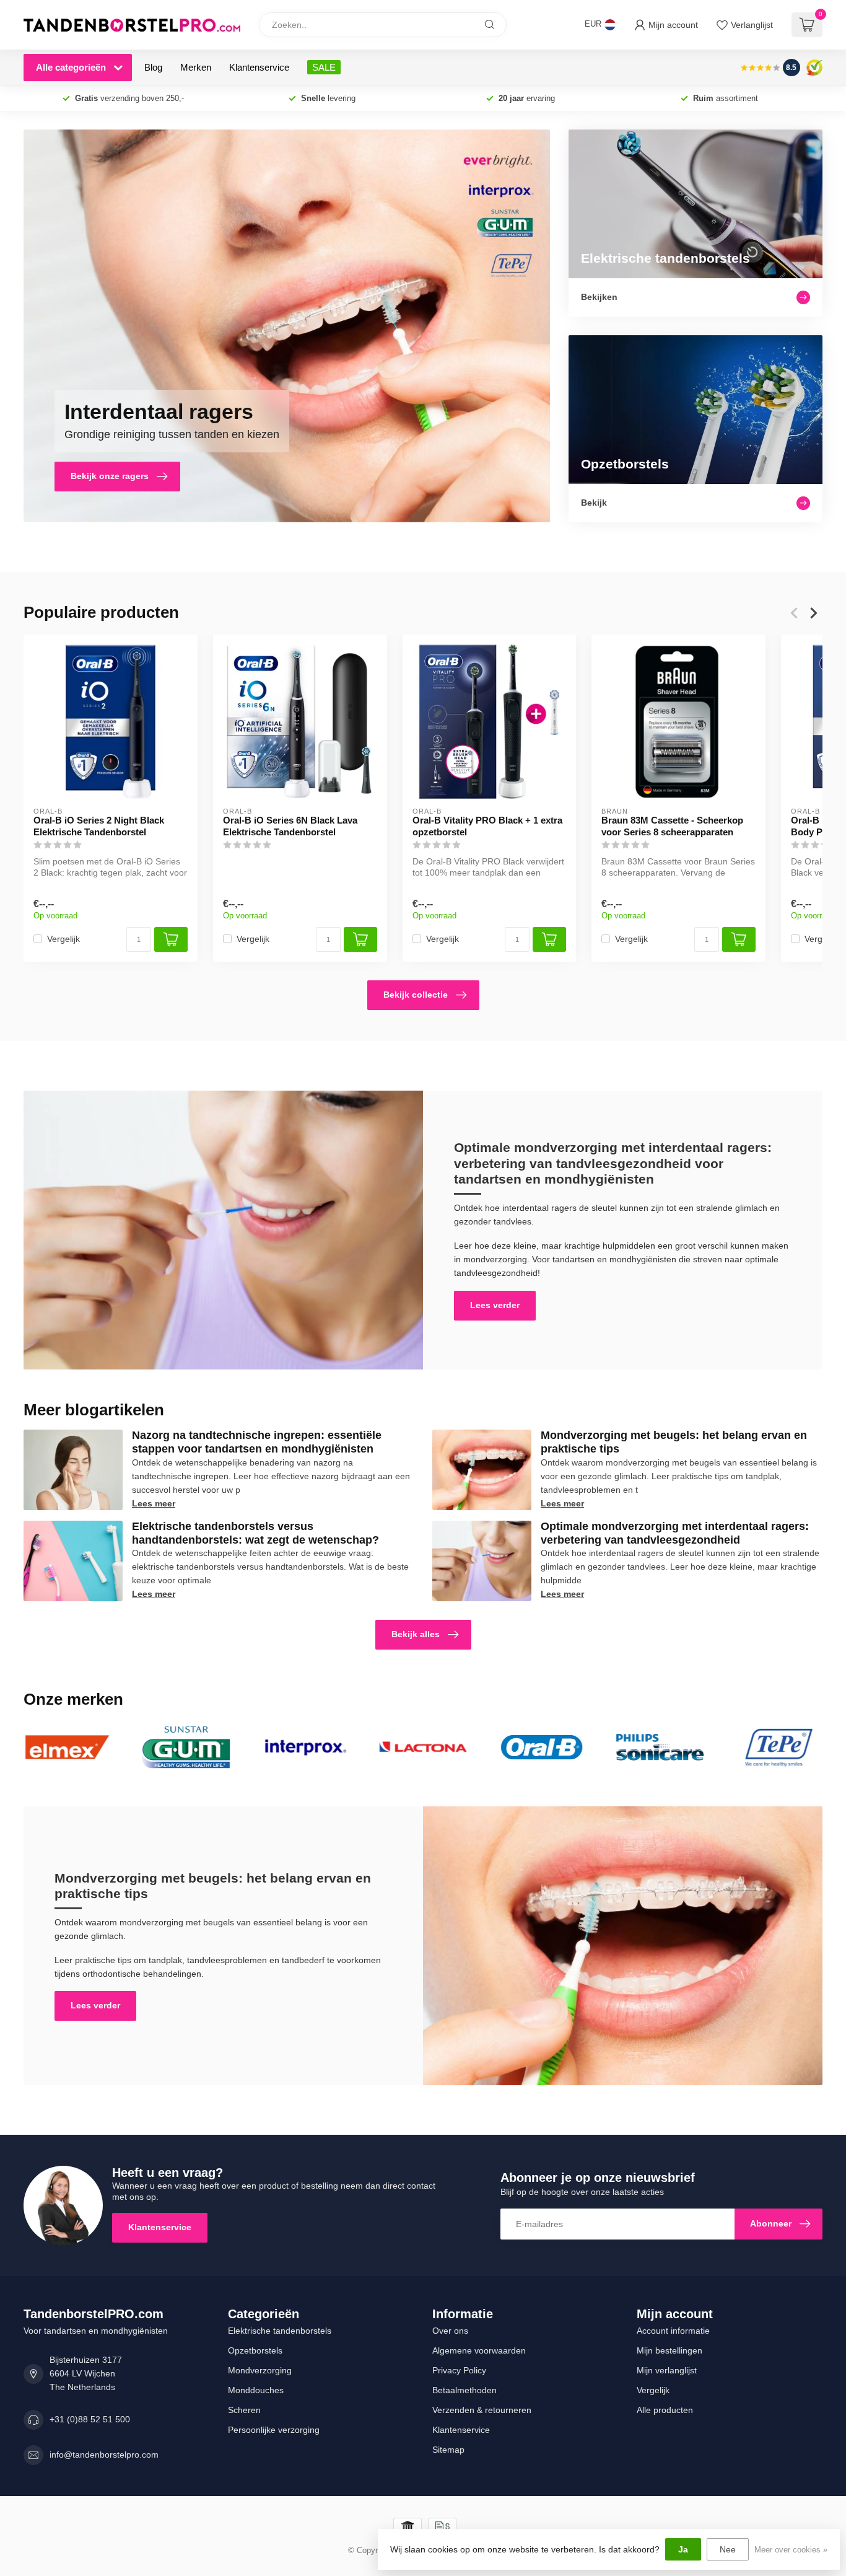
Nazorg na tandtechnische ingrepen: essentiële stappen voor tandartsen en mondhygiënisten (257, 1442)
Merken (196, 67)
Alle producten (665, 2410)
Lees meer (154, 1503)
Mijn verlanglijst (667, 2370)
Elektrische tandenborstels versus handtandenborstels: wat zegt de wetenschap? (255, 1533)
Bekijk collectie (416, 995)
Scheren (244, 2410)
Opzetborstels (255, 2350)
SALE (324, 67)
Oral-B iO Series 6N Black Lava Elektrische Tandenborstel (290, 826)
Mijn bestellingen (669, 2350)
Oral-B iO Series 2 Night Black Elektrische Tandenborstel (99, 826)
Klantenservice (259, 67)
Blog (153, 67)
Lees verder (495, 1305)
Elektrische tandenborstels (280, 2331)
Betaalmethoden (464, 2390)
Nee (728, 2549)
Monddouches (256, 2390)
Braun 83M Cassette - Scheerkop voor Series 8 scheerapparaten (672, 826)
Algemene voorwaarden (479, 2350)
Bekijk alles (416, 1634)
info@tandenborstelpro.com (104, 2455)
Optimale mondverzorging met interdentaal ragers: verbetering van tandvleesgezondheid (675, 1533)
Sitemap (448, 2450)
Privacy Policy (459, 2370)
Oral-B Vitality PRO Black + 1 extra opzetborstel (487, 826)
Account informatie (673, 2331)
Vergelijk (63, 939)
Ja (683, 2549)
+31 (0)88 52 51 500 (90, 2419)
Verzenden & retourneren (482, 2410)
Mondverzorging (260, 2370)
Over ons (450, 2331)
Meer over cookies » (791, 2550)
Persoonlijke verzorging (274, 2430)
